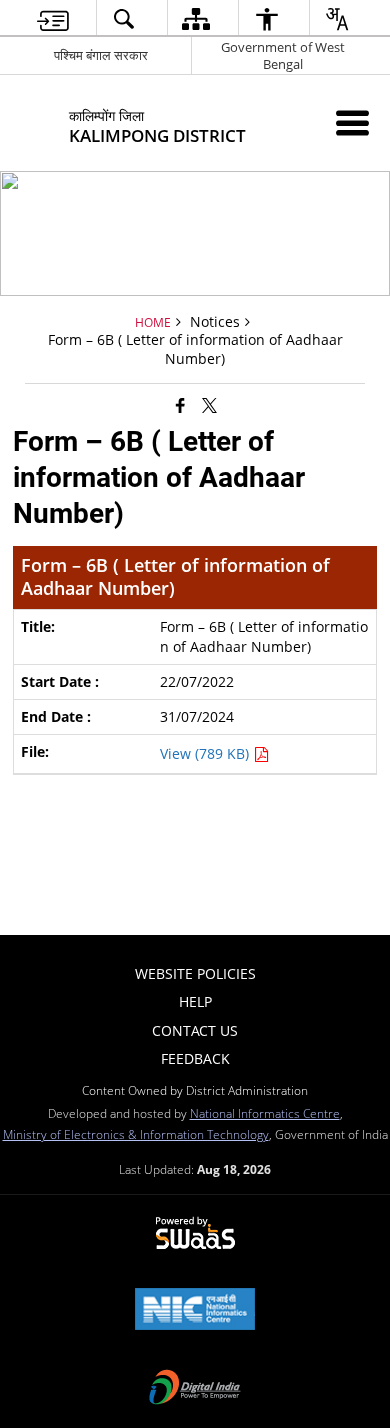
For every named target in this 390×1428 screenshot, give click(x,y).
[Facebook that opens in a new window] (180, 404)
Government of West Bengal (283, 55)
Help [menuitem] (195, 1001)
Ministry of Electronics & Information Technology (136, 1134)
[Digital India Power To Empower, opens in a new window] (195, 1389)
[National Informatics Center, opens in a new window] (195, 1311)
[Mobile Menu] (352, 122)
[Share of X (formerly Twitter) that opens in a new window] (209, 404)
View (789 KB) (206, 753)
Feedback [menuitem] (195, 1058)
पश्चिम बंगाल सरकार (101, 55)
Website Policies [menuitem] (195, 973)
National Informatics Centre (265, 1113)
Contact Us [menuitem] (195, 1030)
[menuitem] (53, 18)
